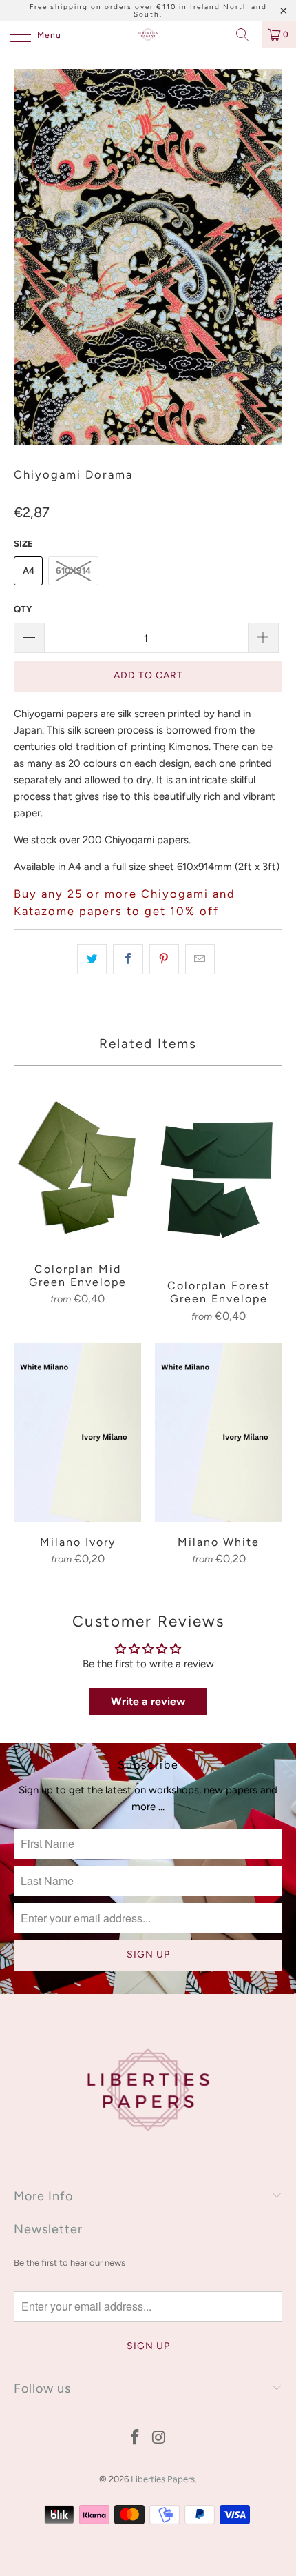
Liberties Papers (163, 2479)
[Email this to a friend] (200, 959)
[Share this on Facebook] (128, 959)
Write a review (148, 1701)
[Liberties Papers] (148, 34)
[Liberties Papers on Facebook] (136, 2438)
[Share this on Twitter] (92, 959)
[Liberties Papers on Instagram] (160, 2438)
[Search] (247, 34)
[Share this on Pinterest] (164, 959)
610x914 (73, 571)
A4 (29, 571)
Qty (23, 609)
